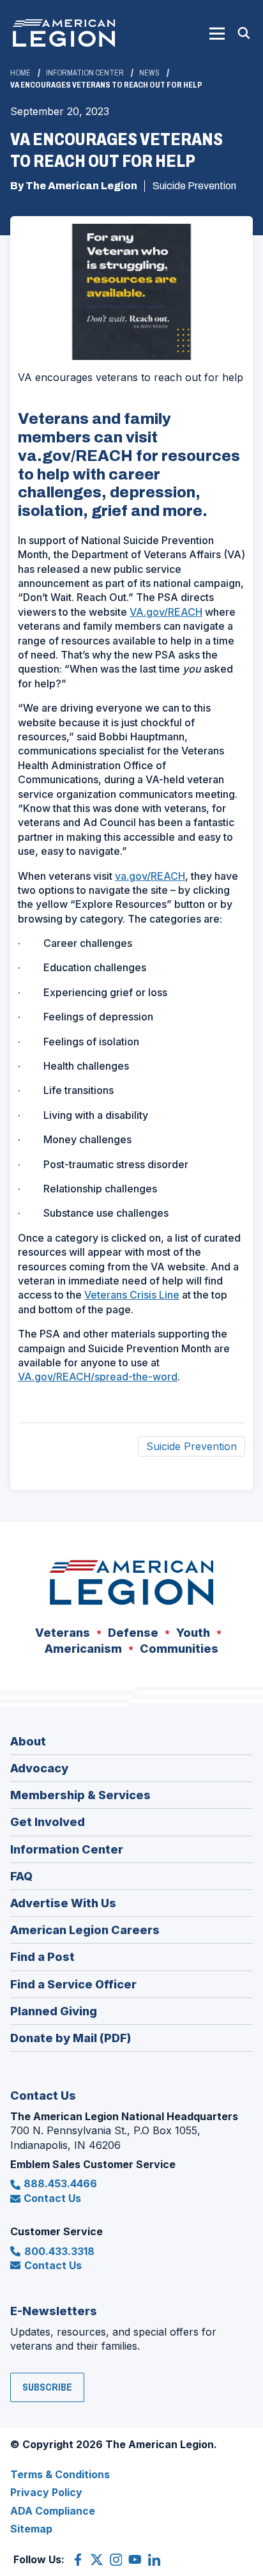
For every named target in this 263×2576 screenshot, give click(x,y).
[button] (217, 33)
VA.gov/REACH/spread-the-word (98, 1377)
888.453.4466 (60, 2183)
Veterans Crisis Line (132, 1295)
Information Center (85, 73)
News (149, 73)
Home (20, 73)
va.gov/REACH (150, 876)
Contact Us (52, 2198)
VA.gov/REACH (166, 612)
